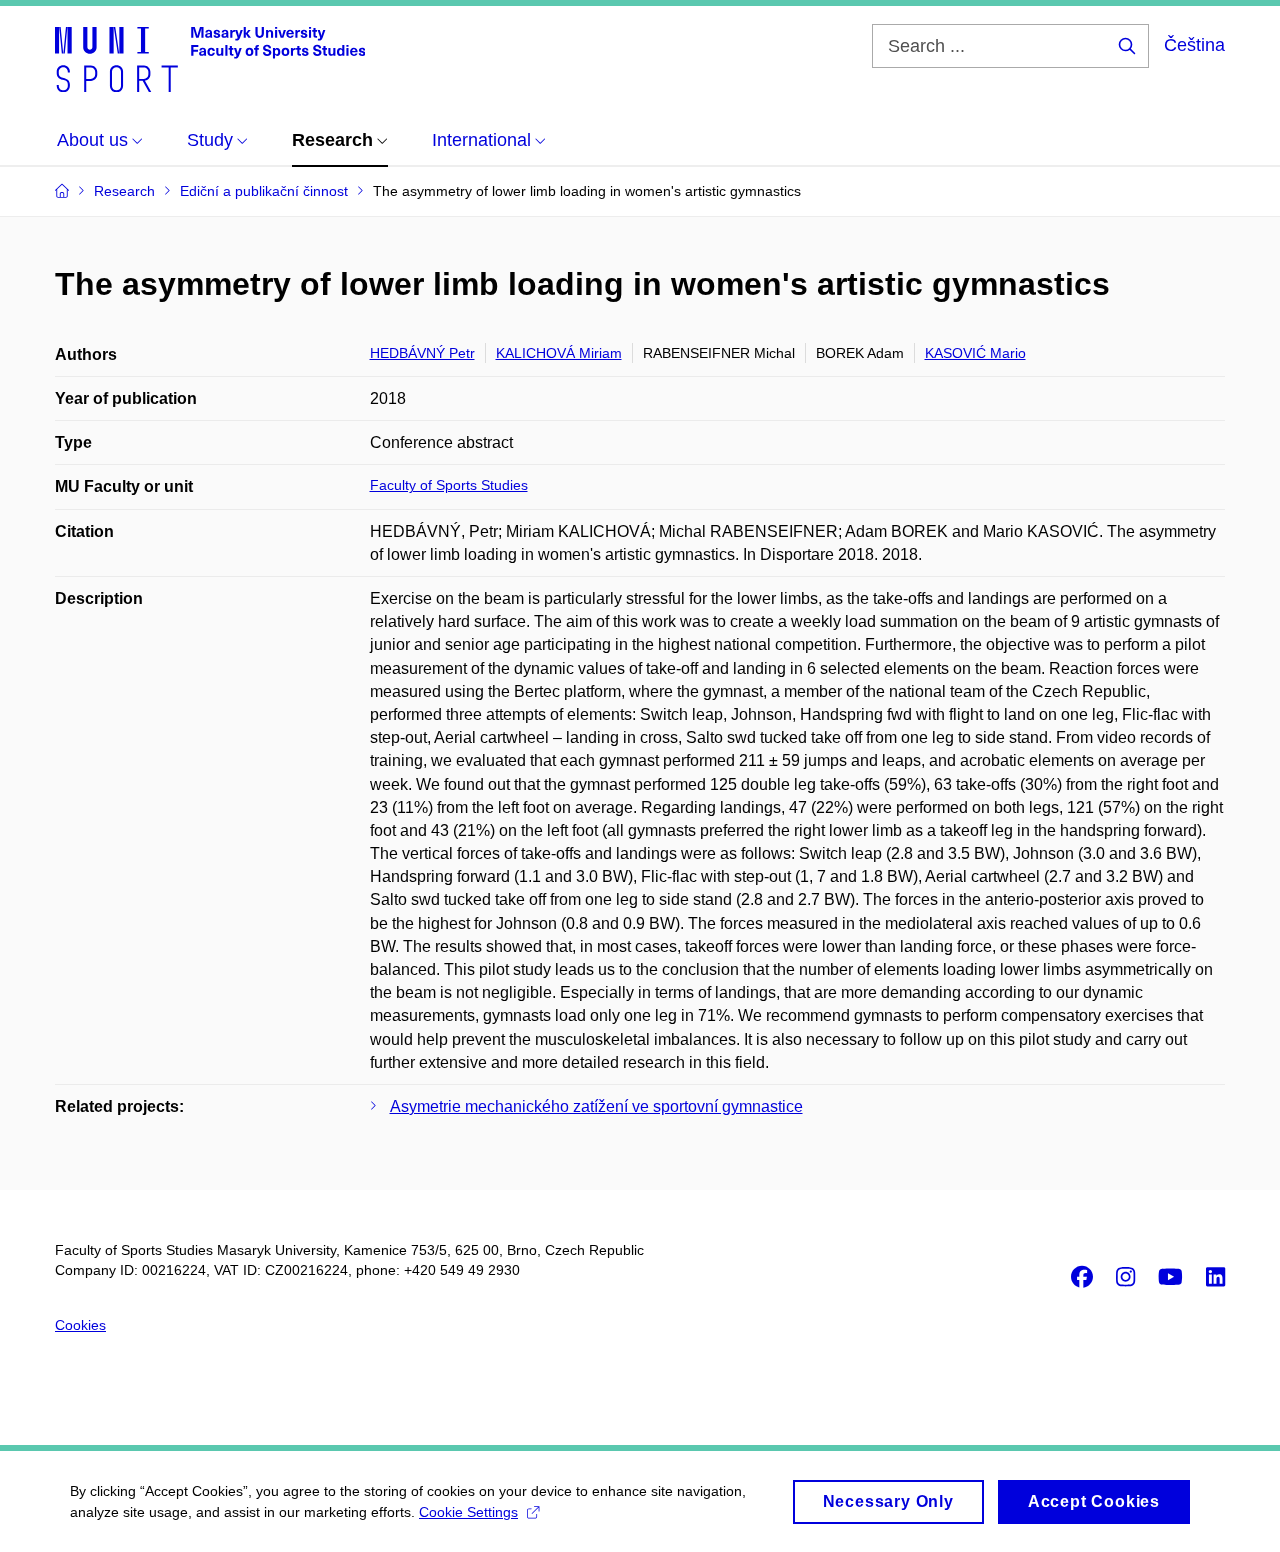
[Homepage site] (210, 58)
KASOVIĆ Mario (975, 353)
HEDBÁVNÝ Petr (422, 353)
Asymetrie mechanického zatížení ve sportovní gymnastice (596, 1106)
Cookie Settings (468, 1512)
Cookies (80, 1325)
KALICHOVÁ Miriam (559, 353)
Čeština (1194, 45)
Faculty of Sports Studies (449, 485)
